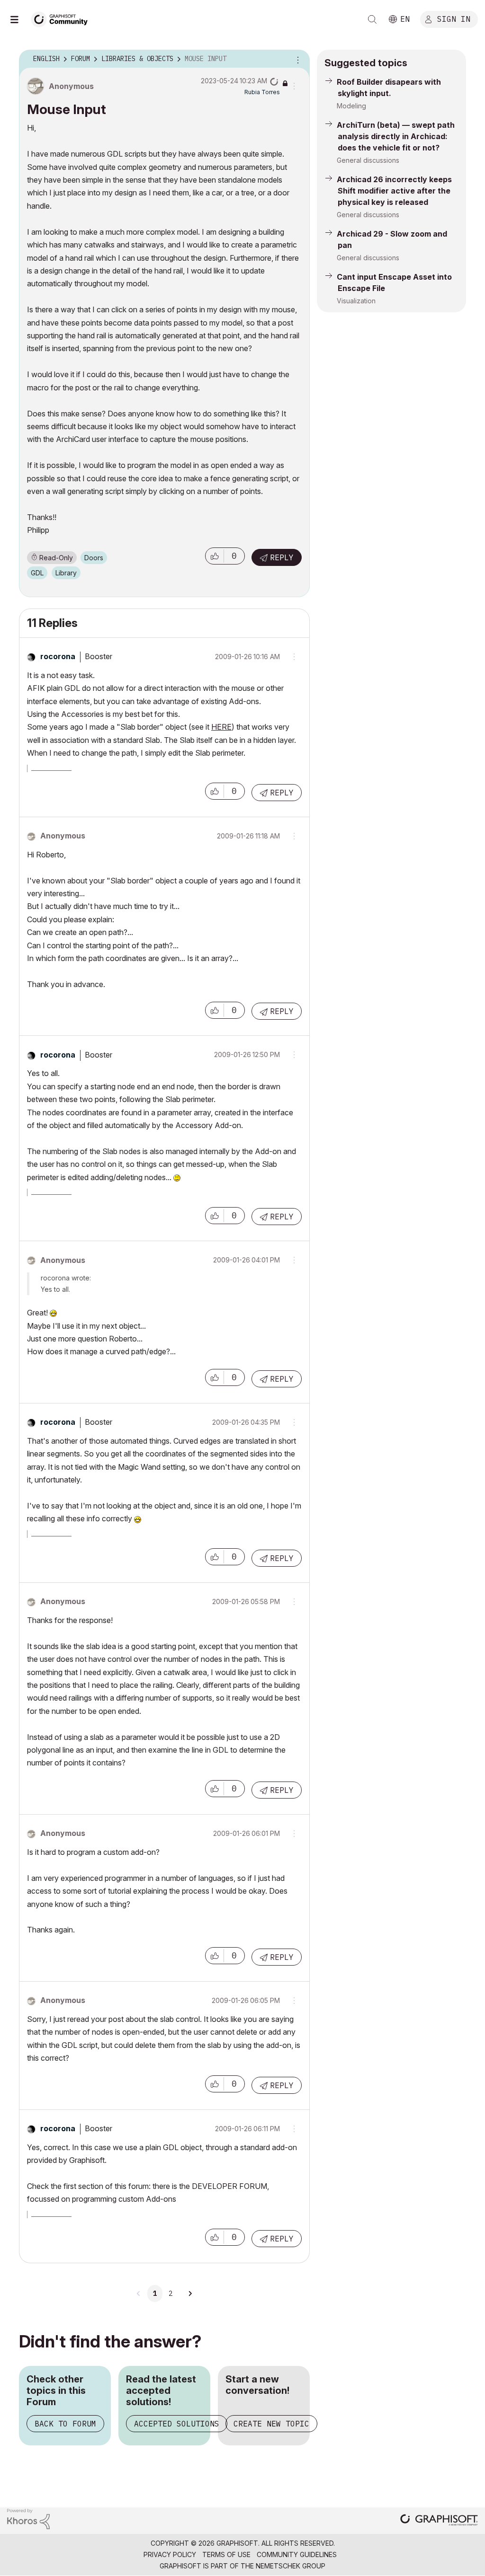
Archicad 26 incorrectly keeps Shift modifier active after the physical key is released (394, 191)
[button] (215, 556)
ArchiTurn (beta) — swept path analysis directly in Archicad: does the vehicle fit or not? (396, 136)
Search (372, 19)
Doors (94, 558)
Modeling (351, 106)
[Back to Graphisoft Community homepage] (63, 18)
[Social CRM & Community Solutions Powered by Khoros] (28, 2518)
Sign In (454, 18)
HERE (221, 727)
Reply (282, 557)
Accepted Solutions (177, 2424)
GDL (37, 573)
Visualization (356, 301)
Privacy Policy (170, 2554)
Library (66, 573)
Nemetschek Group (291, 2566)
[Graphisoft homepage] (439, 2521)
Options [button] (296, 59)
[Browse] (19, 19)
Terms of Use (226, 2554)
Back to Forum (65, 2424)
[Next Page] (190, 2294)
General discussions (368, 160)
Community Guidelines (297, 2554)
